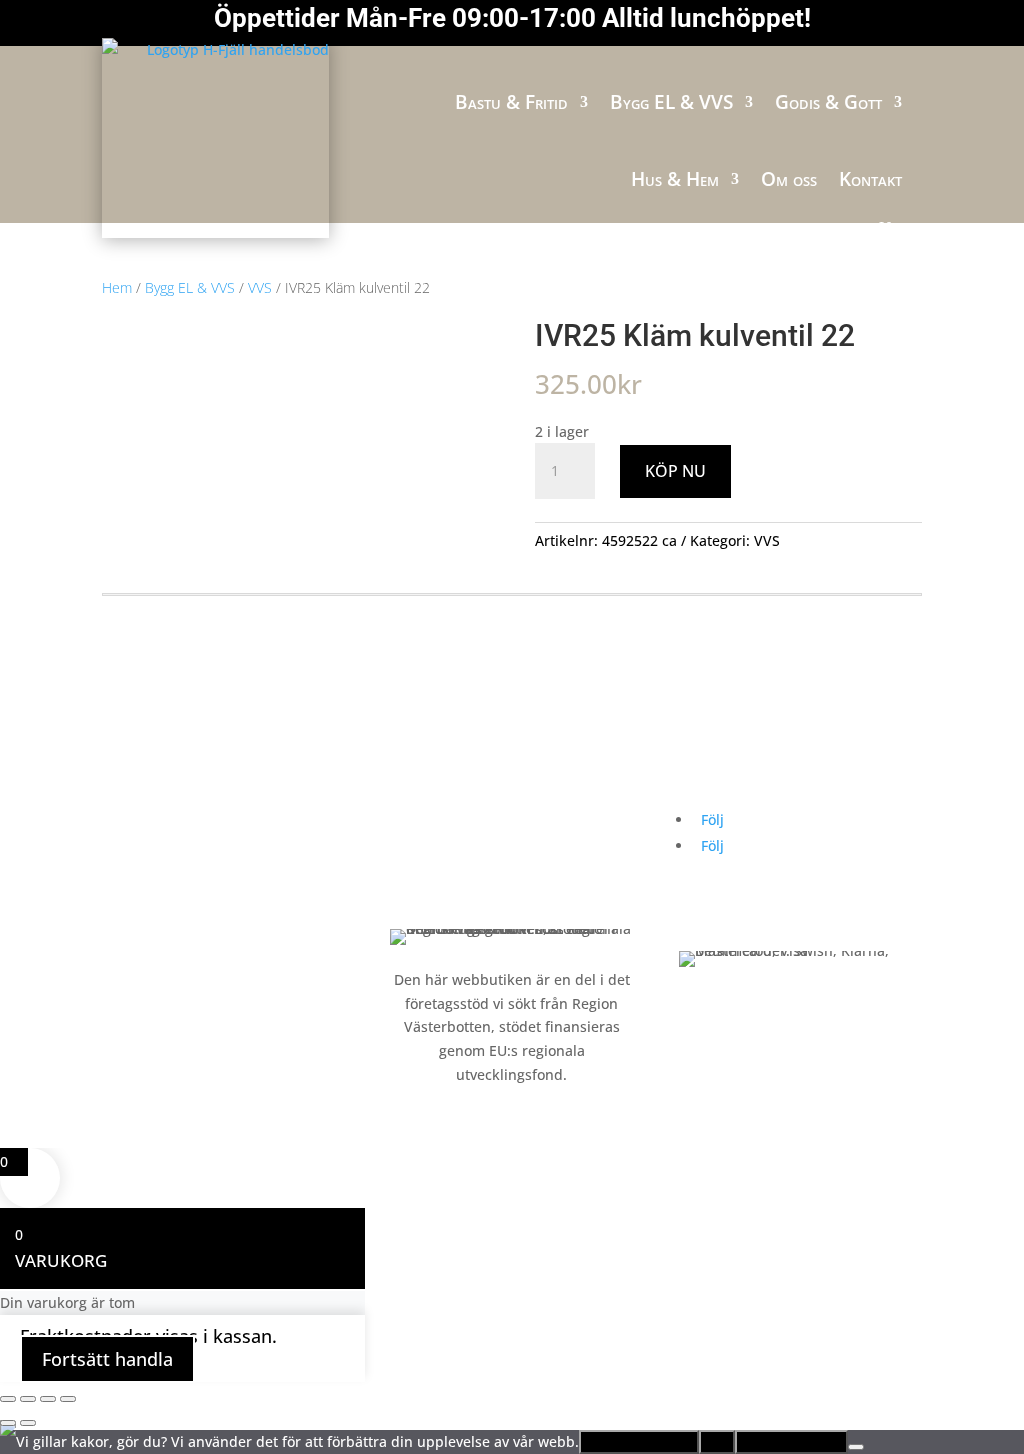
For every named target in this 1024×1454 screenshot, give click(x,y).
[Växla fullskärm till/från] (28, 1399)
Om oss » (420, 818)
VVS (260, 287)
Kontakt (870, 179)
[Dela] (48, 1399)
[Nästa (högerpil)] (28, 1423)
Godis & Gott (828, 102)
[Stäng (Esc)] (68, 1399)
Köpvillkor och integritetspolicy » (499, 894)
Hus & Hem (675, 179)
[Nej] (856, 1447)
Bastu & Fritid (511, 102)
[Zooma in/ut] (8, 1399)
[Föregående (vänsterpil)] (8, 1423)
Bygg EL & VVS (671, 102)
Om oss (789, 179)
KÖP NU (675, 471)
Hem (117, 287)
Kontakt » (421, 856)
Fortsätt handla (107, 1359)
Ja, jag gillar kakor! (639, 1442)
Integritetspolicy (791, 1442)
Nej (717, 1442)
